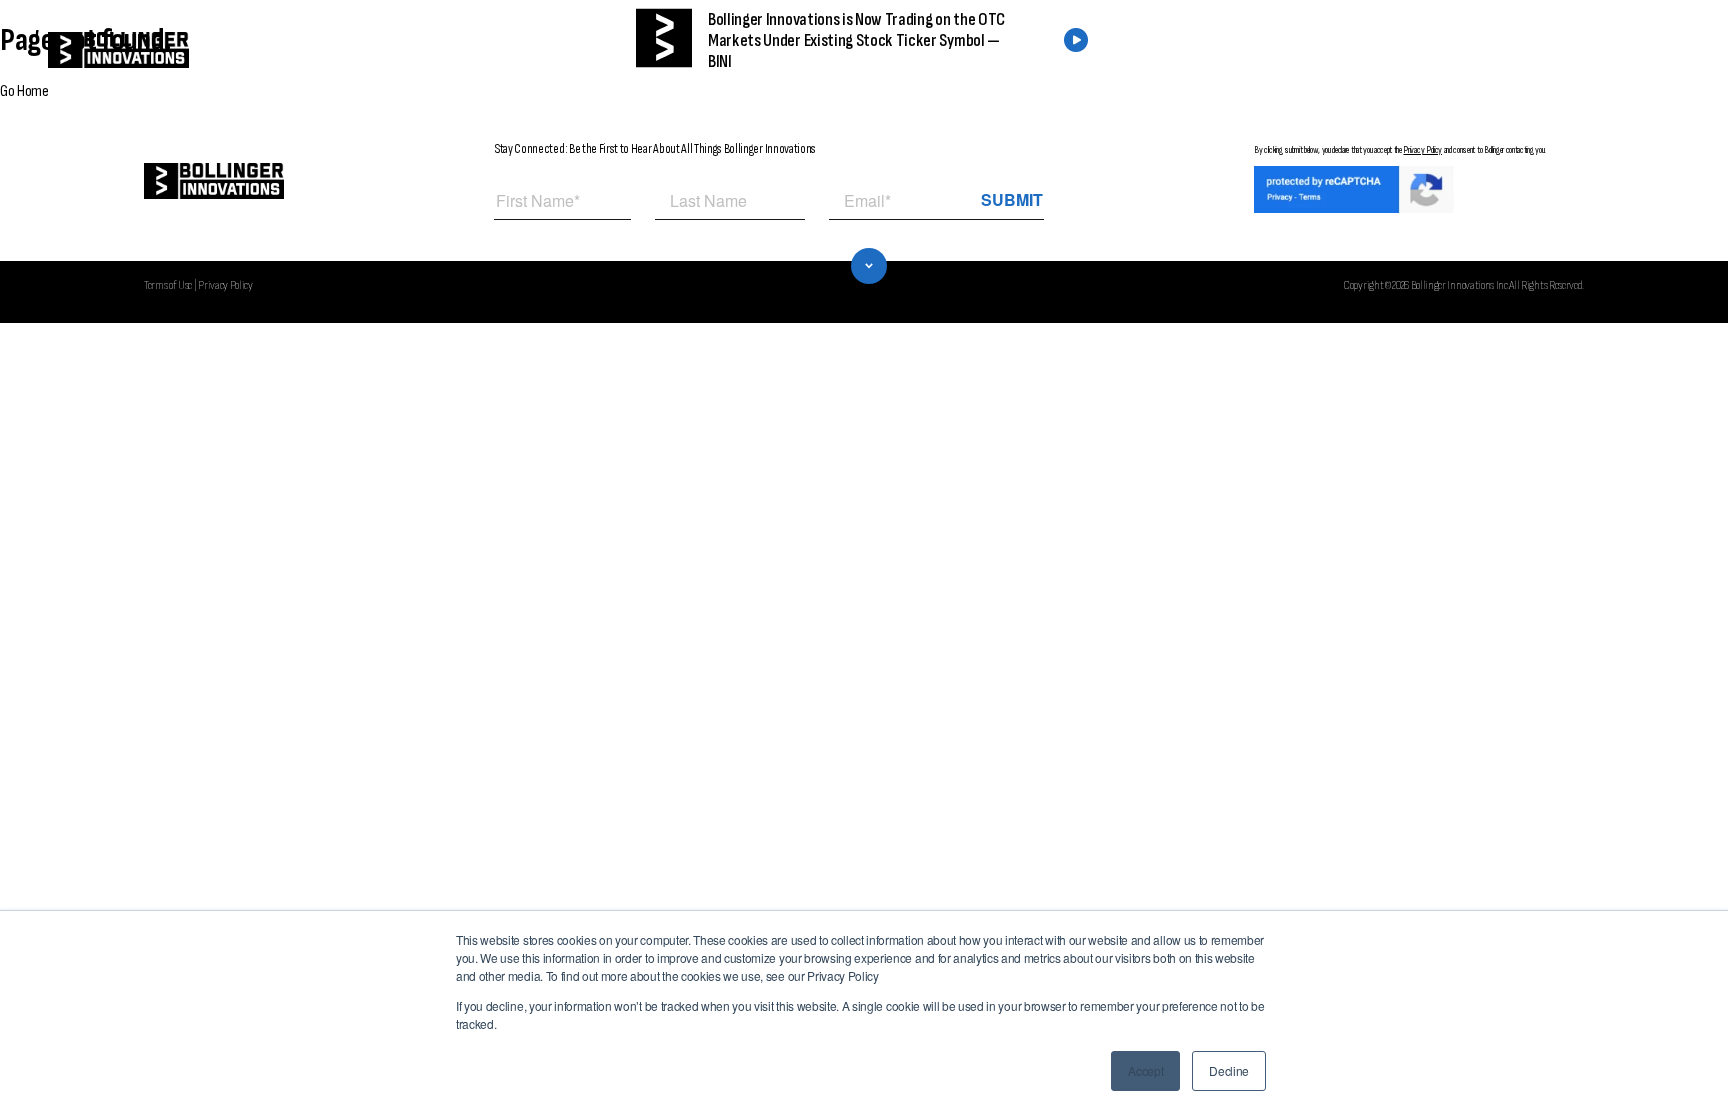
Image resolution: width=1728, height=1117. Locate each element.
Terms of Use (168, 285)
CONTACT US (1560, 50)
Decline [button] (1229, 1070)
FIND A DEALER (1406, 50)
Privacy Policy (1422, 150)
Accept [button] (1145, 1070)
